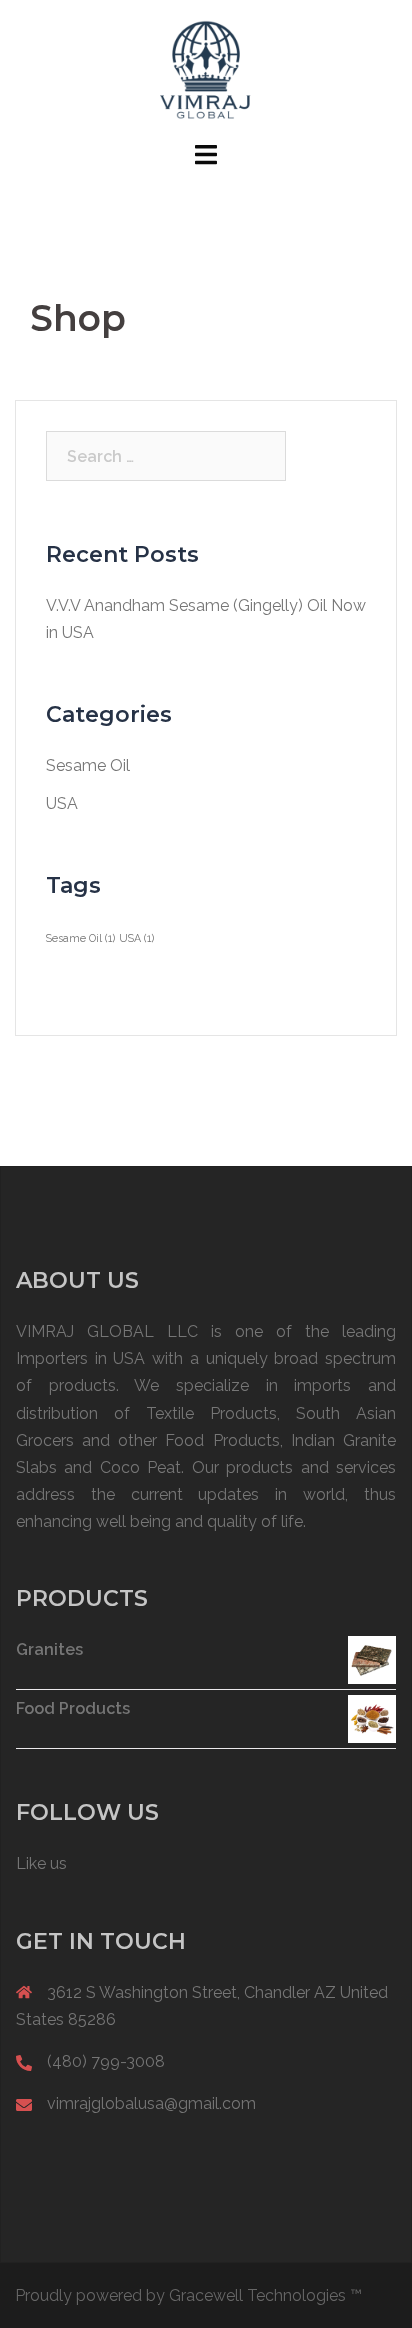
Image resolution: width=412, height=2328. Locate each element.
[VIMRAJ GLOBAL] (206, 68)
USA (62, 803)
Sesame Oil (88, 765)
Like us (41, 1863)
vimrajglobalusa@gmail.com (151, 2103)
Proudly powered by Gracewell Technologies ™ (188, 2295)
